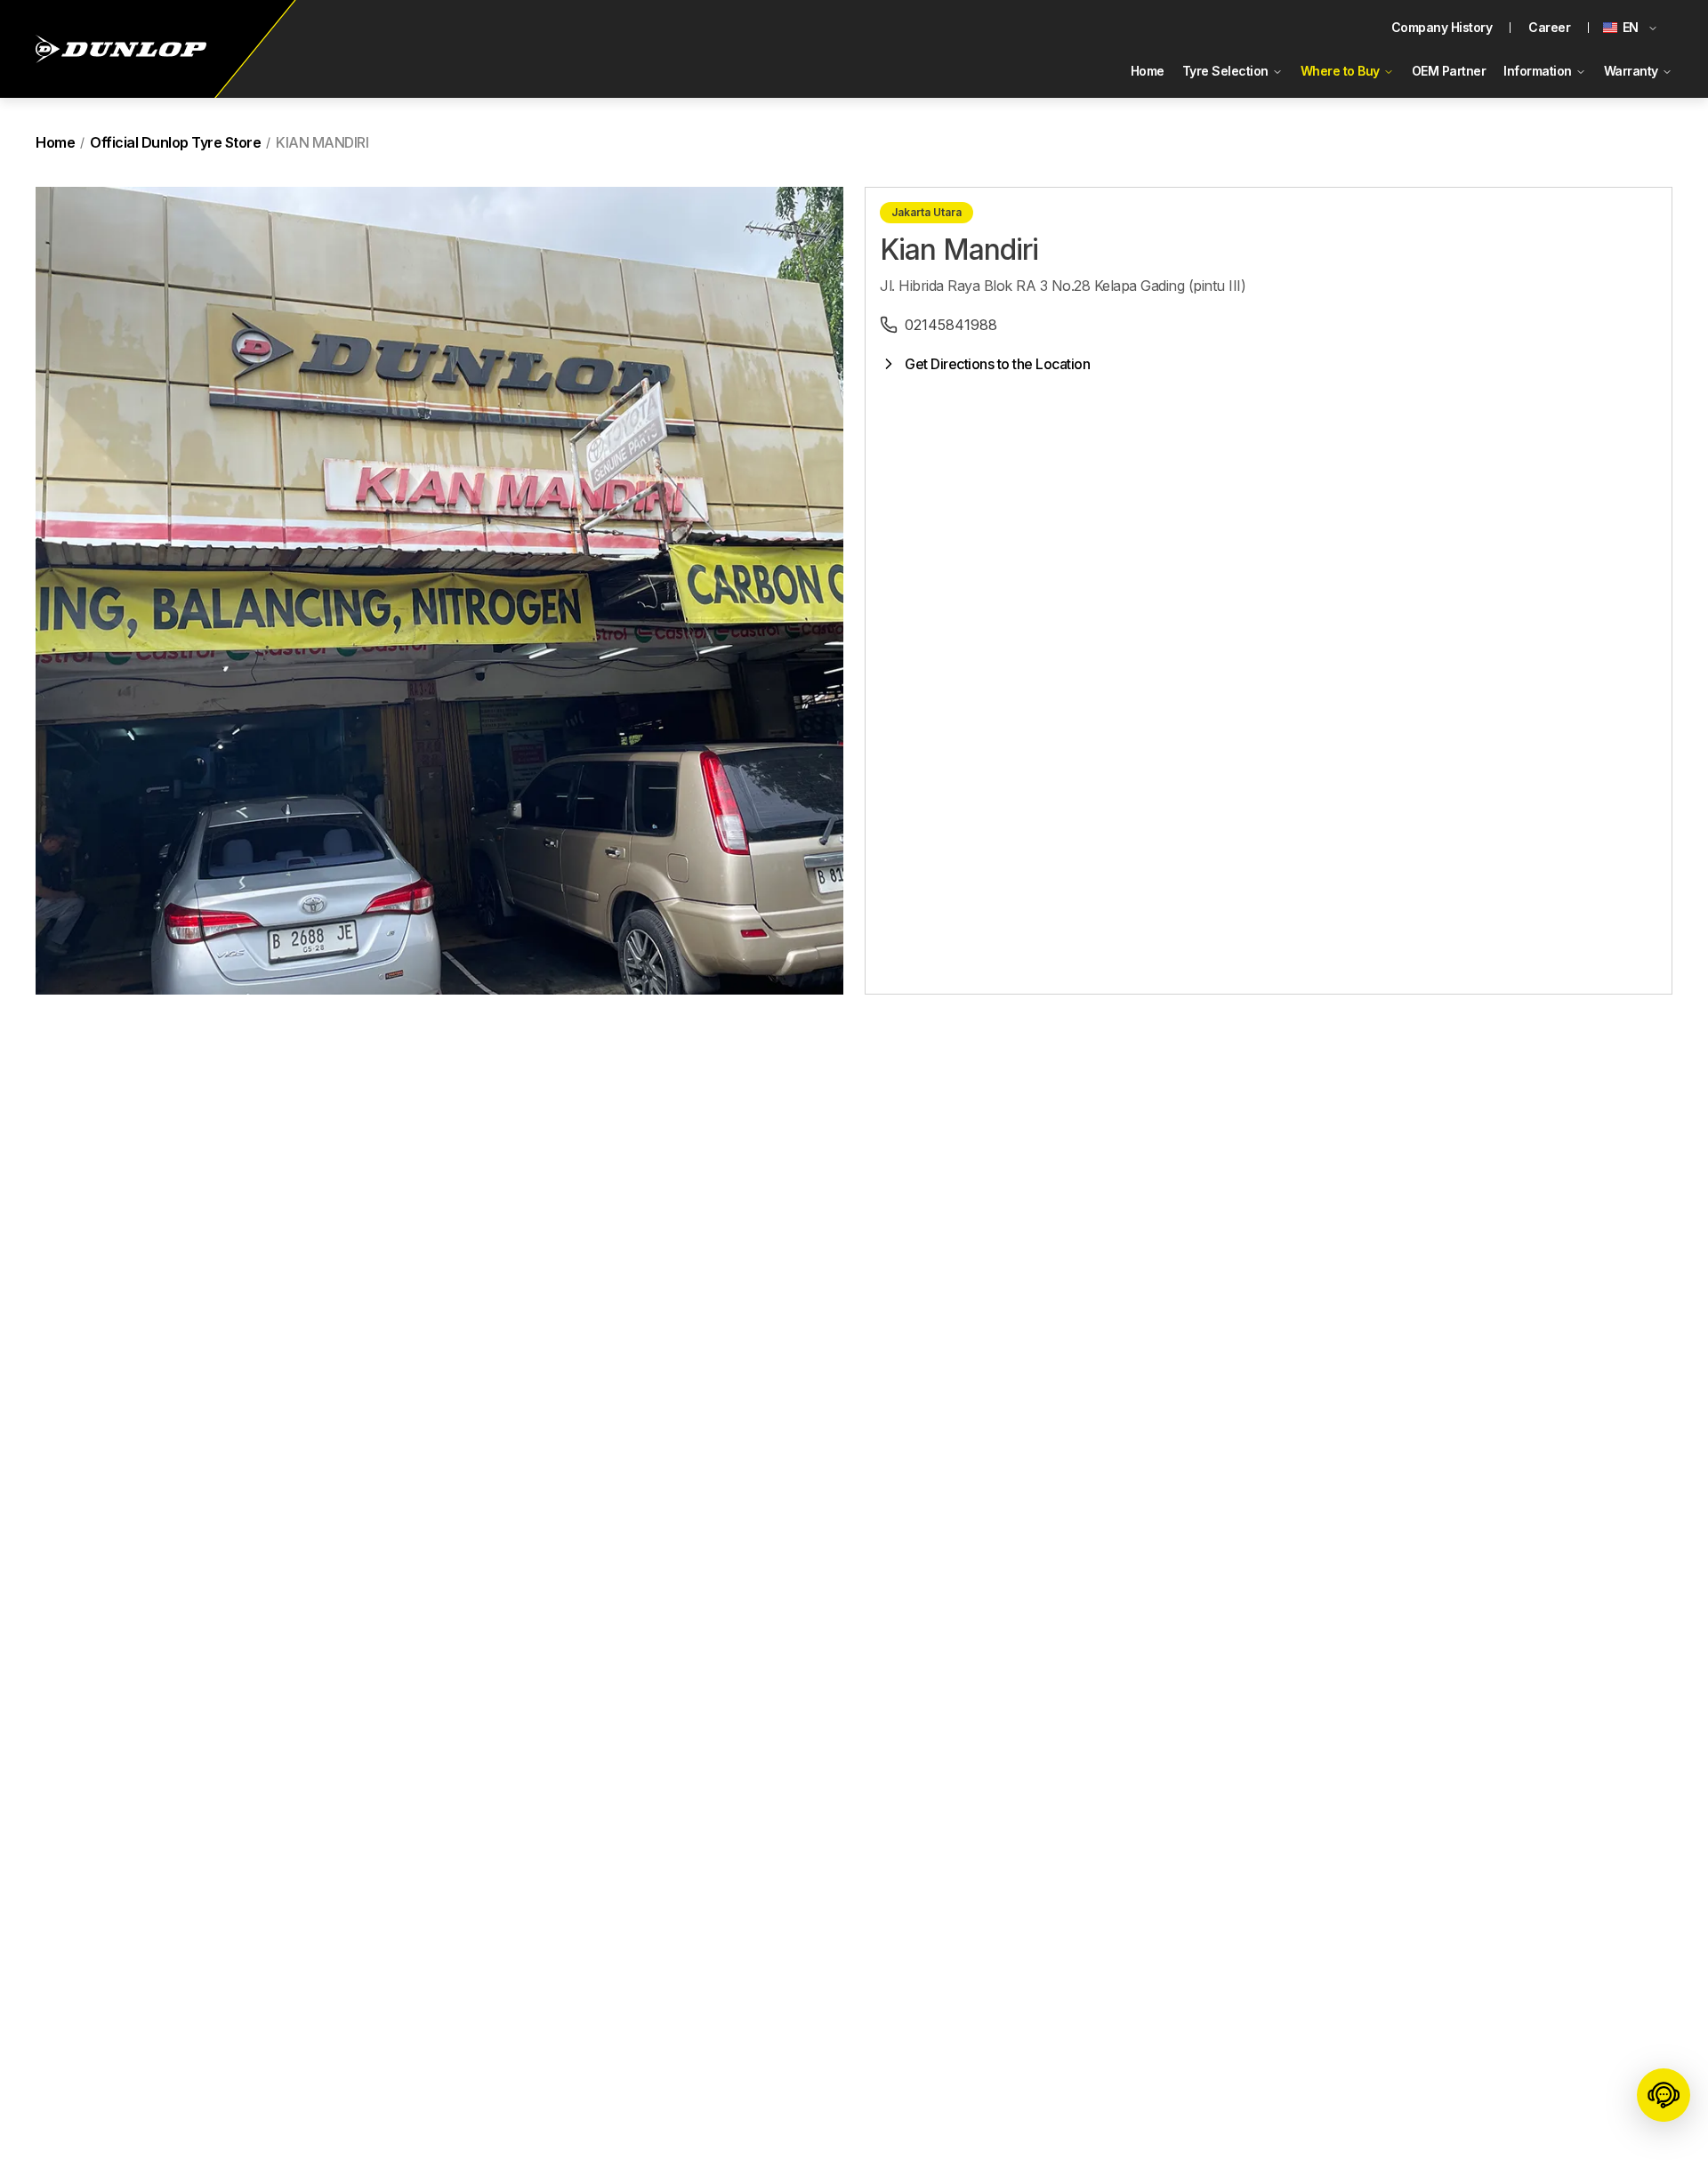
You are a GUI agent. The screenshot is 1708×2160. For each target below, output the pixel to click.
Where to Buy (1340, 71)
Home (1148, 71)
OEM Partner (1449, 71)
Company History (1442, 27)
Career (1549, 27)
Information (1538, 71)
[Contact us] (1664, 2098)
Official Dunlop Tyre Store (175, 142)
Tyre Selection (1225, 71)
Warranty (1631, 71)
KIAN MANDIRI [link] (322, 142)
